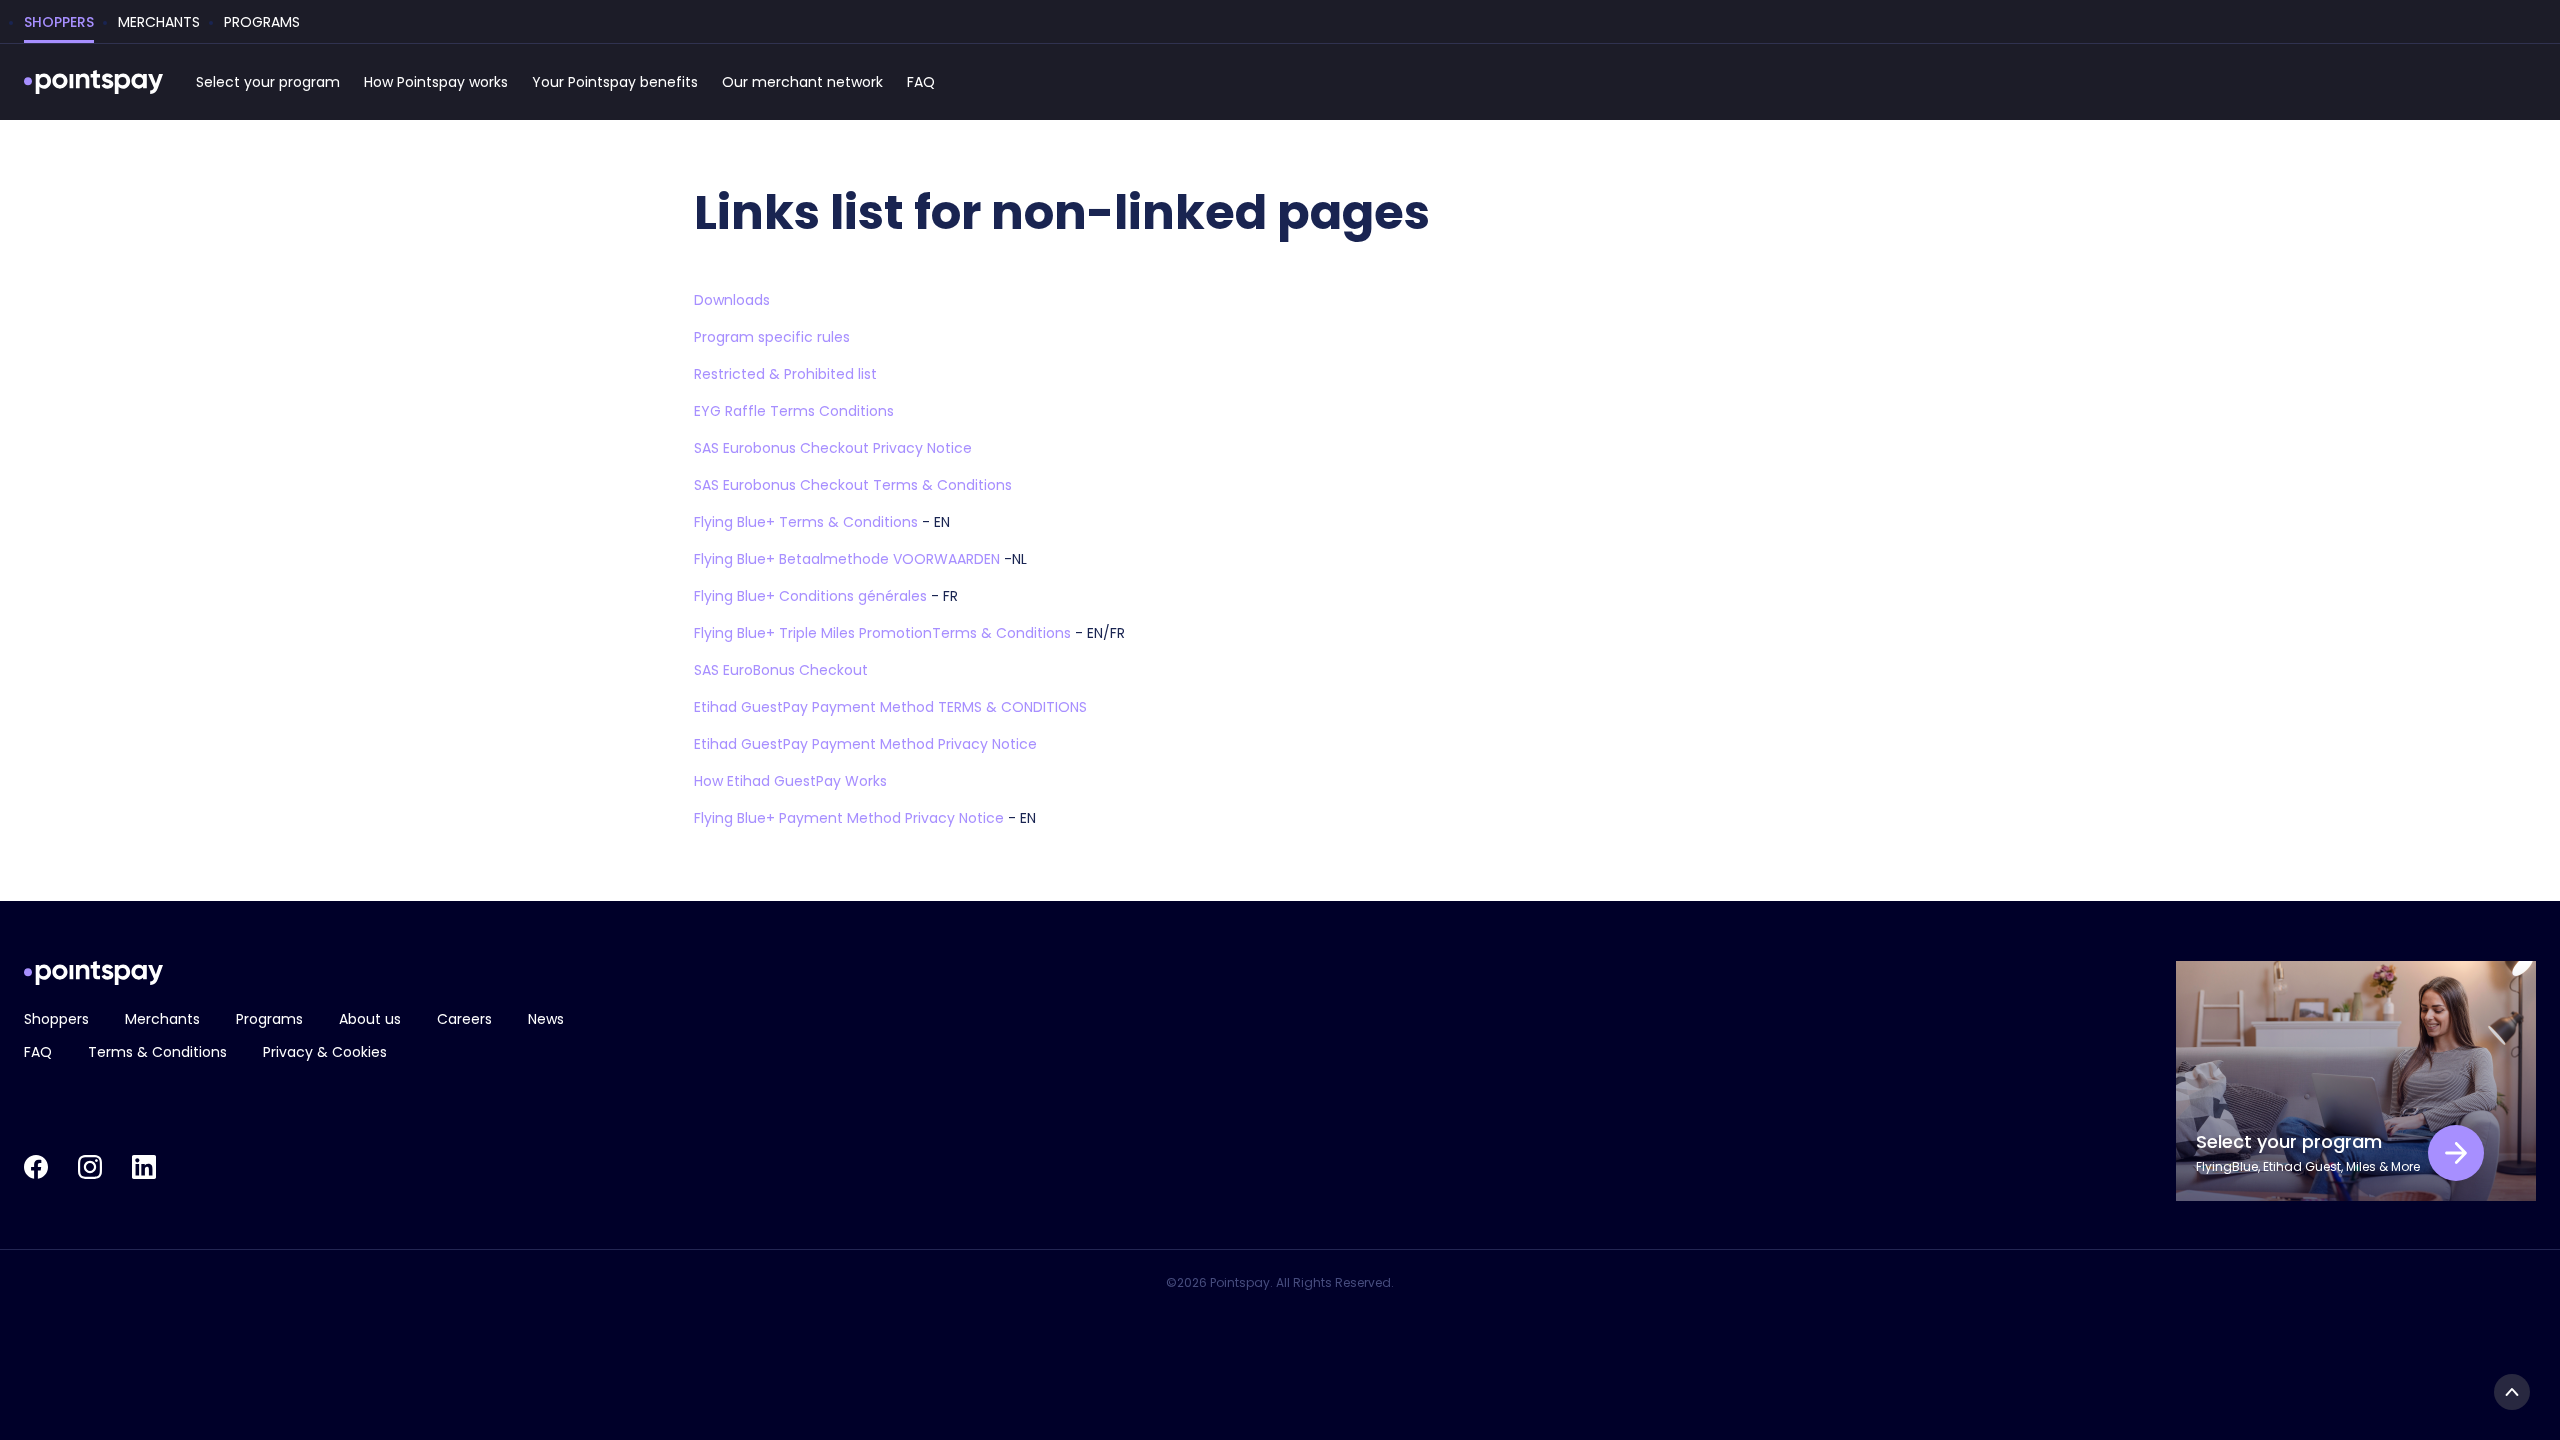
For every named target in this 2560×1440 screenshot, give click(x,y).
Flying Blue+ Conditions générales (810, 596)
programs (262, 22)
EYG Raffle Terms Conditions (794, 411)
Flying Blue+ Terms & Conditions (806, 522)
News (546, 1019)
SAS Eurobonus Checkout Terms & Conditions (853, 485)
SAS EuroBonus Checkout (781, 670)
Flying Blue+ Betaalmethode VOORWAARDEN (847, 559)
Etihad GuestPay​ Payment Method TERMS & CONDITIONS (890, 707)
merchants (159, 22)
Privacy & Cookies (325, 1052)
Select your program (268, 82)
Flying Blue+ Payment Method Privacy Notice (849, 818)
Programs (269, 1019)
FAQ (921, 82)
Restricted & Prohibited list (785, 374)
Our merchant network (802, 82)
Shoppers (56, 1019)
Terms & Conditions (157, 1052)
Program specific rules (772, 337)
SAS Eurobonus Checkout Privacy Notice (833, 448)
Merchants (162, 1019)
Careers (464, 1019)
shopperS (59, 22)
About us (370, 1019)
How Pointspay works (436, 82)
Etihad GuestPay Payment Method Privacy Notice (865, 744)
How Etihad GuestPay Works (790, 781)
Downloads (732, 300)
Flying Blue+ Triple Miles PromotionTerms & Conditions (882, 633)
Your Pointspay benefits (615, 82)
